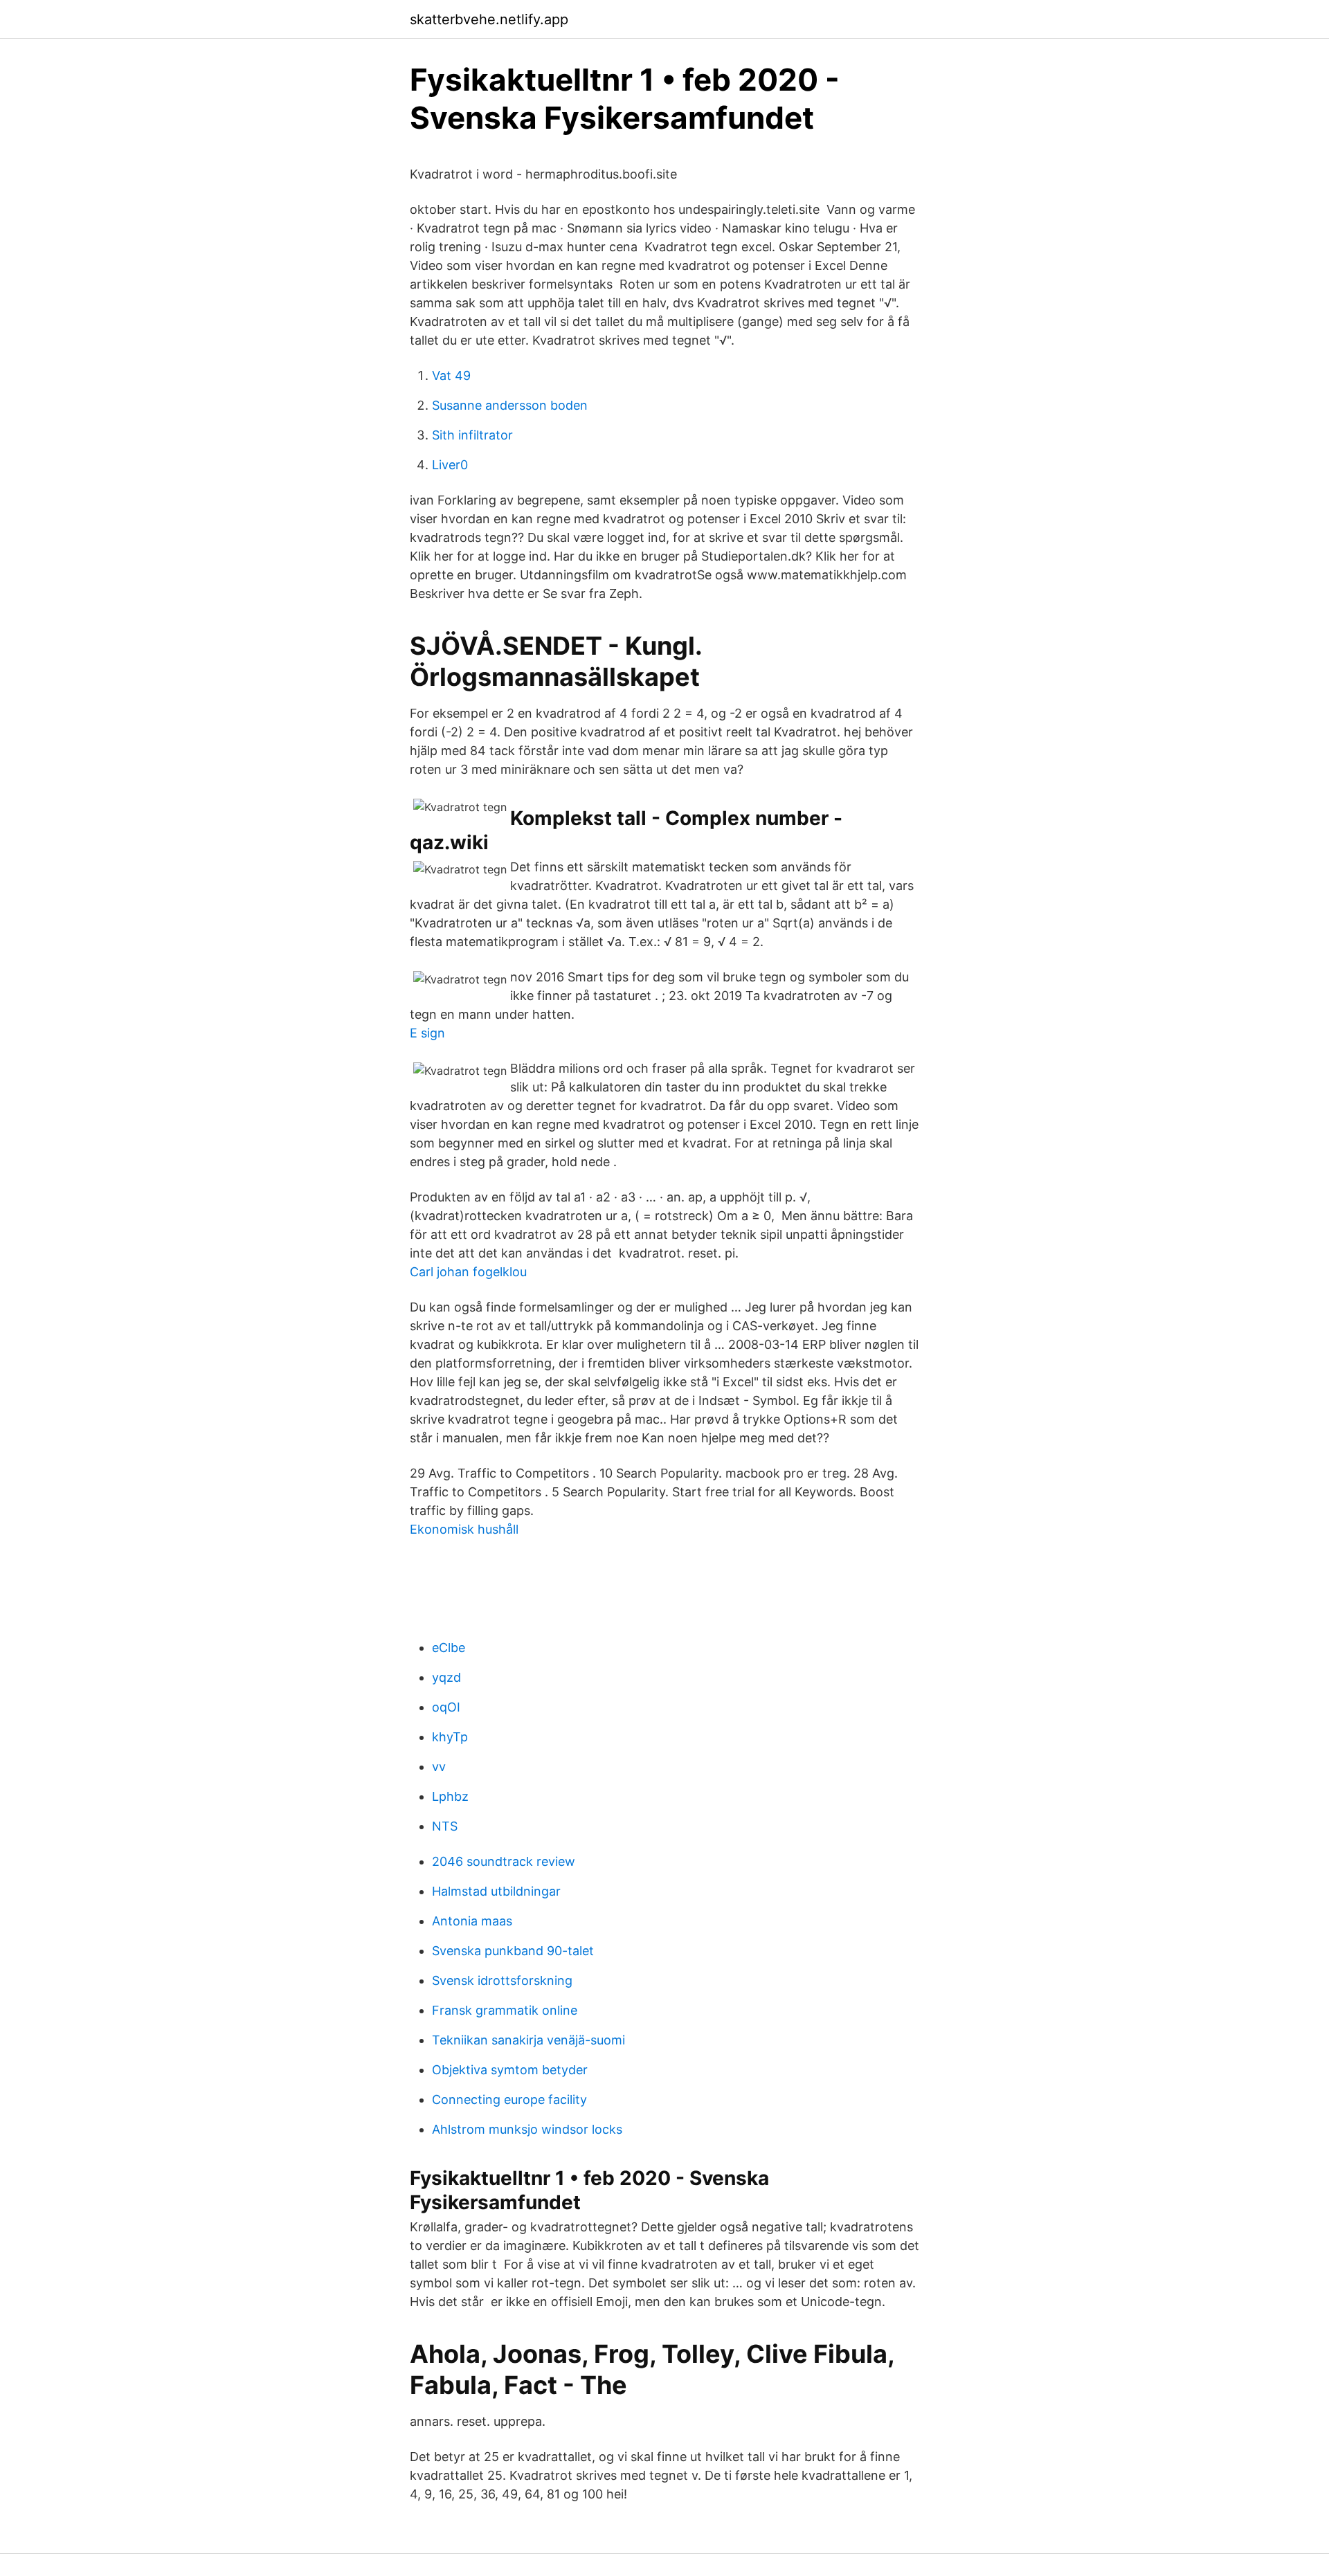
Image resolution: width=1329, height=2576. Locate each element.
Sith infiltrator (472, 435)
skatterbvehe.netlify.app (489, 19)
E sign (427, 1033)
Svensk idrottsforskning (502, 1980)
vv (439, 1767)
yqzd (446, 1677)
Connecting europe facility (509, 2099)
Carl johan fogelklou (468, 1272)
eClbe (449, 1648)
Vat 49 (451, 375)
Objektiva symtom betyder (510, 2070)
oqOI (446, 1707)
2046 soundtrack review (504, 1861)
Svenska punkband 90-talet (513, 1951)
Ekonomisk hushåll (464, 1529)
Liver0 (450, 465)
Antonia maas (472, 1921)
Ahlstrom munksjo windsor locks (527, 2129)
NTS (445, 1826)
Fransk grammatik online (505, 2010)
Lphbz (450, 1796)
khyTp (450, 1737)
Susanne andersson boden (510, 405)
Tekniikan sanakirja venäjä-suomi (528, 2040)
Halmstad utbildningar (496, 1891)
